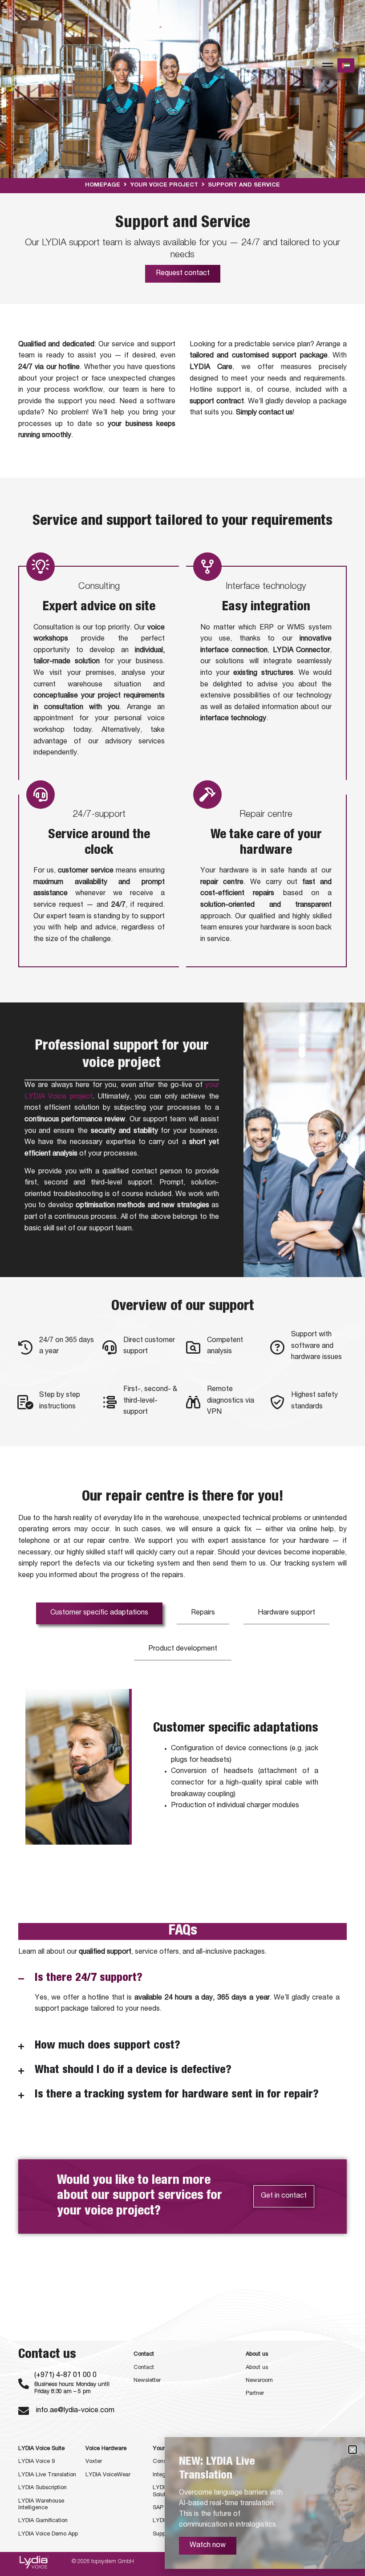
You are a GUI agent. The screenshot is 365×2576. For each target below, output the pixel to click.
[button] (353, 2450)
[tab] (99, 1613)
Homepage (103, 185)
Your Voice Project (164, 185)
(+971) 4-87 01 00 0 (65, 2376)
